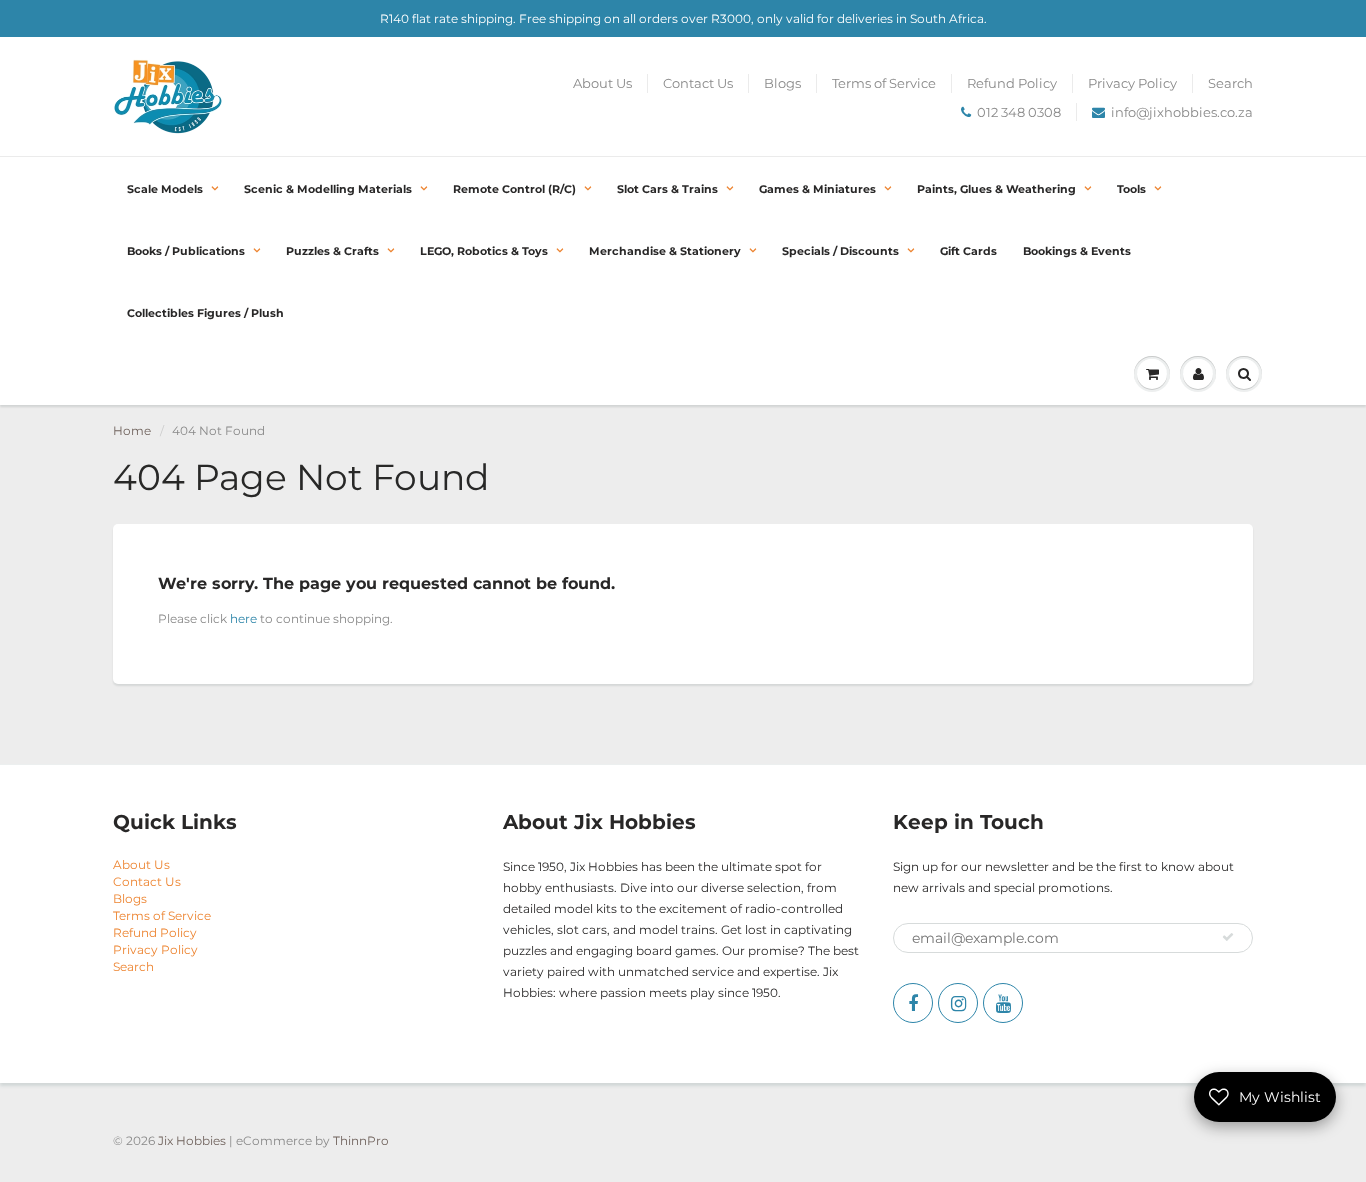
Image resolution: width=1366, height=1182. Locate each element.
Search (1230, 83)
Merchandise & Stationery (665, 251)
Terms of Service (884, 83)
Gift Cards (968, 251)
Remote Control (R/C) (514, 189)
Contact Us (698, 83)
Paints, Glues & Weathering (996, 189)
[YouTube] (1003, 1003)
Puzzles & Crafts (332, 251)
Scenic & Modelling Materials (328, 189)
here (243, 618)
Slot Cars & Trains (667, 189)
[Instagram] (958, 1003)
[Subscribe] (1228, 937)
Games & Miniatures (817, 189)
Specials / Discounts (840, 251)
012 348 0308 (1019, 112)
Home (132, 430)
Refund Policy (1012, 83)
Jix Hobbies (192, 1140)
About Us (602, 83)
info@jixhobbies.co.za (1182, 112)
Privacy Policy (1132, 83)
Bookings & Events (1077, 251)
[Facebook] (913, 1003)
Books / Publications (186, 251)
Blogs (782, 83)
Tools (1131, 189)
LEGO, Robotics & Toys (484, 251)
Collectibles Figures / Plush (205, 313)
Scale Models (165, 189)
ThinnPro (361, 1140)
